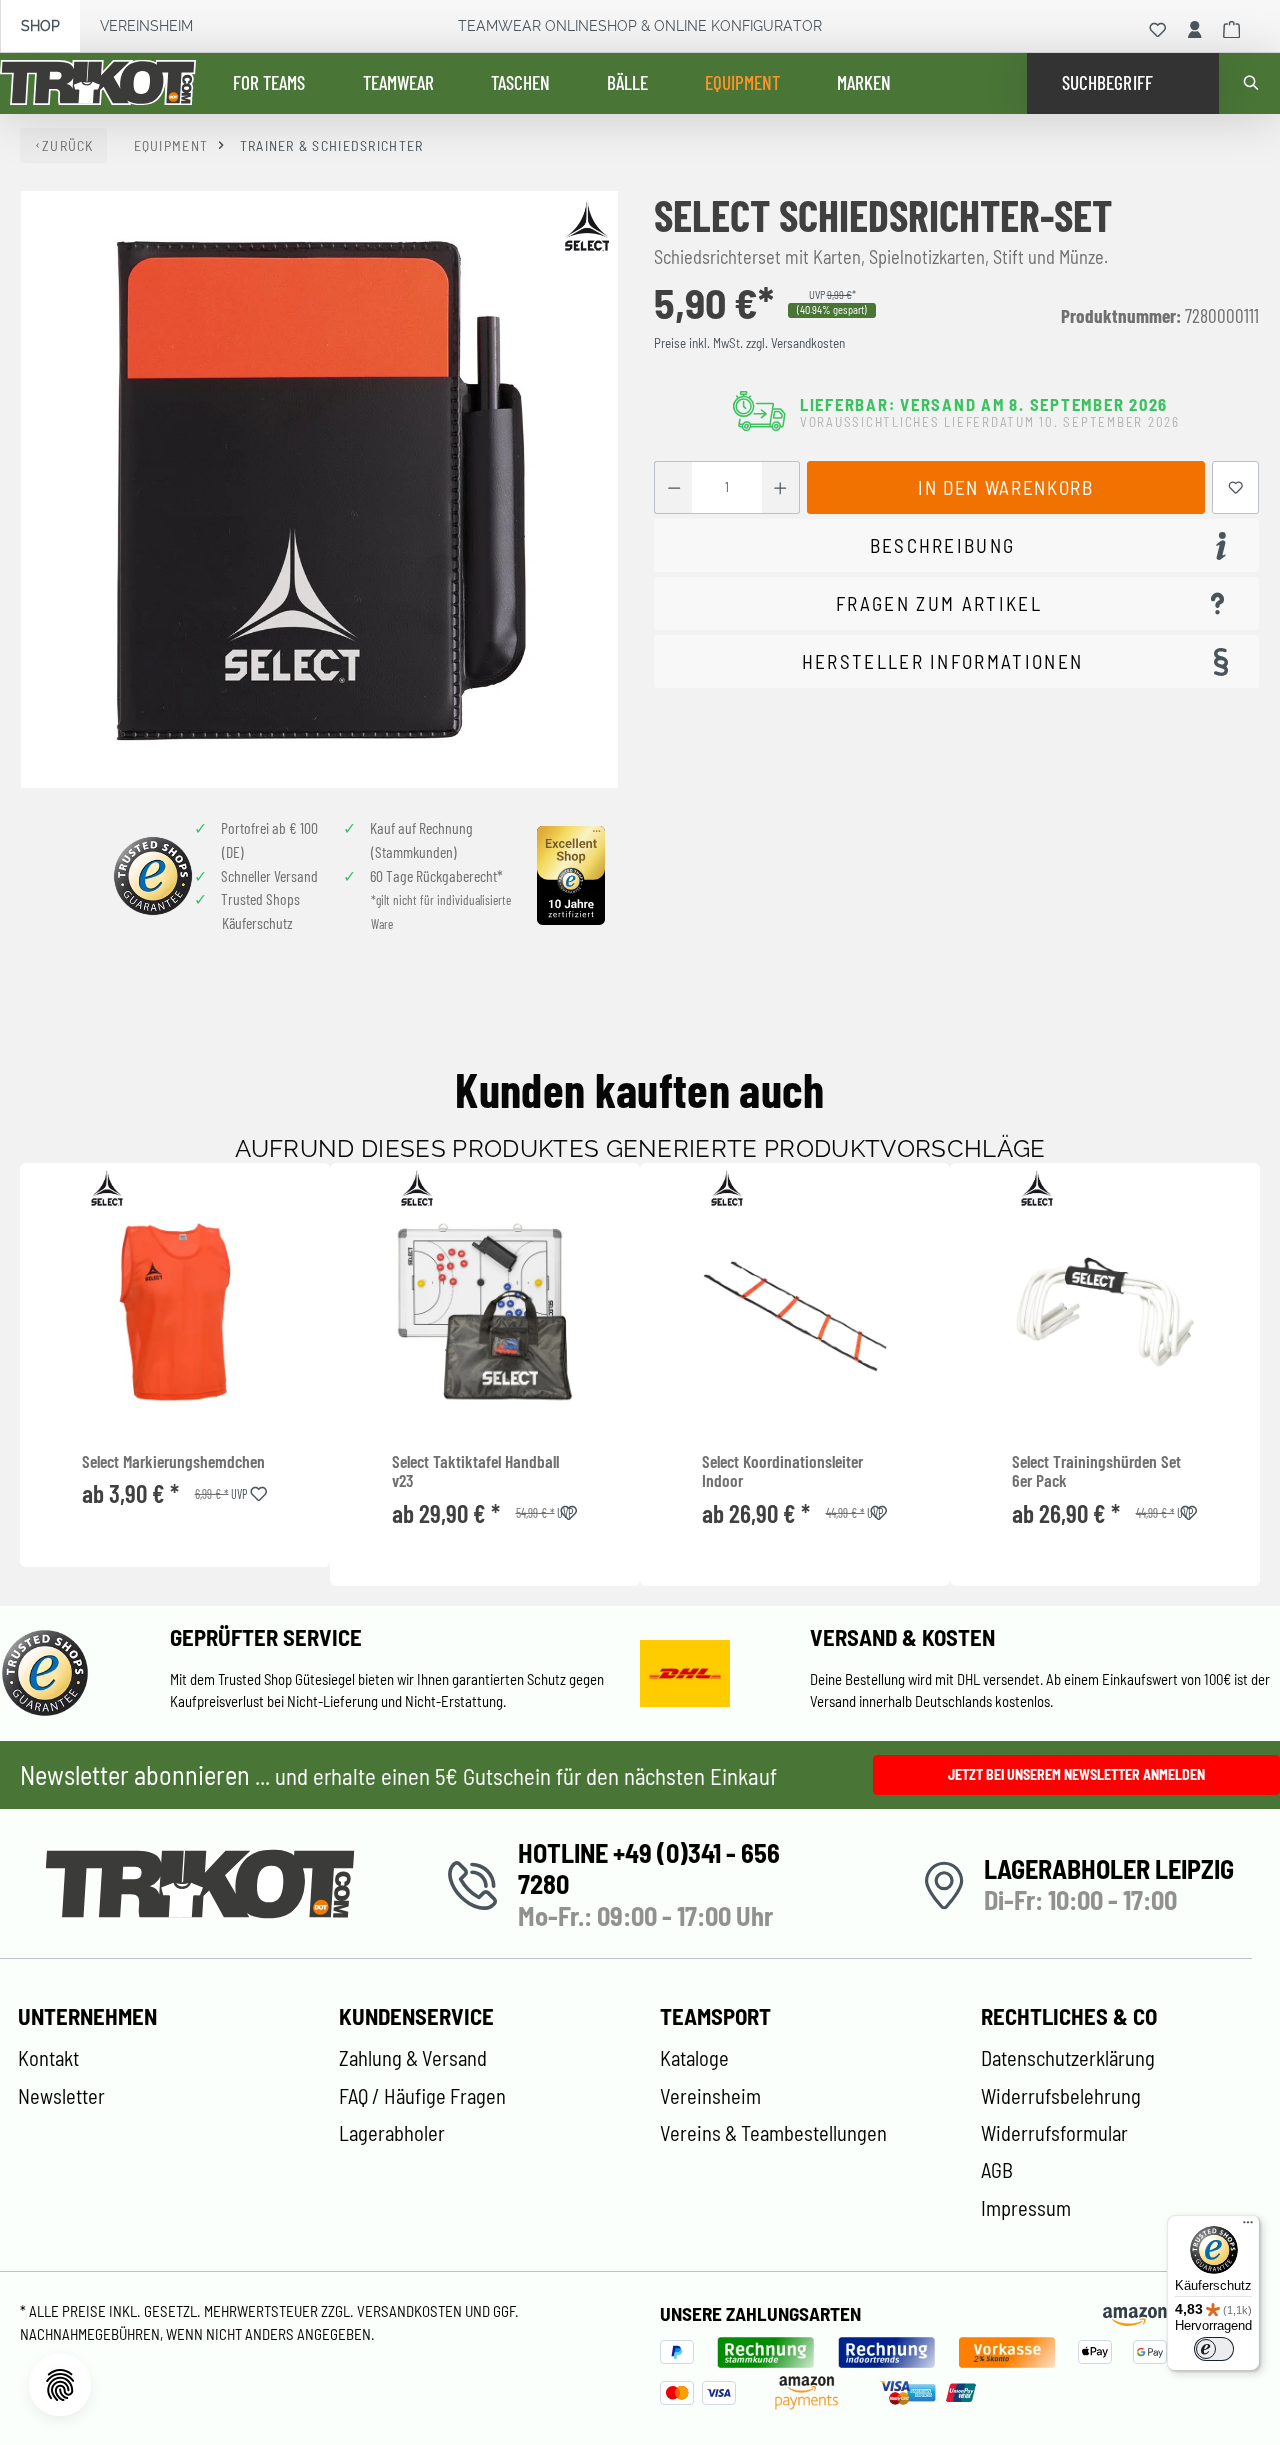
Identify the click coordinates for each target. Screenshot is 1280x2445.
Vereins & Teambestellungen (773, 2133)
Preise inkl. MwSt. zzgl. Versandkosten (749, 343)
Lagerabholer (392, 2133)
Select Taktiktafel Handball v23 (475, 1471)
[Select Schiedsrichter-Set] (319, 489)
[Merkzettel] (1158, 30)
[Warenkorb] (1232, 30)
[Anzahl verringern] (673, 487)
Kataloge (694, 2058)
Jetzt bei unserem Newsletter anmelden (1076, 1774)
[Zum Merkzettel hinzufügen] (1236, 487)
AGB (997, 2170)
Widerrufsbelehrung (1061, 2096)
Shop (40, 26)
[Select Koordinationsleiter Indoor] (795, 1312)
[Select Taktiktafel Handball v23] (485, 1312)
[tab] (956, 545)
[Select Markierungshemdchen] (175, 1312)
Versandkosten (411, 2311)
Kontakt (48, 2058)
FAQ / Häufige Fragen (422, 2096)
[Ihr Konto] (1195, 30)
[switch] (1214, 2349)
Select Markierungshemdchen (173, 1461)
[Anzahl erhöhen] (780, 487)
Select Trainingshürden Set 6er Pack (1096, 1471)
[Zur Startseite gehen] (98, 84)
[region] (320, 489)
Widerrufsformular (1054, 2133)
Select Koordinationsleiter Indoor (782, 1471)
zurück (68, 145)
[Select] (587, 226)
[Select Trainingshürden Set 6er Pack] (1105, 1312)
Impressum (1026, 2208)
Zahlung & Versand (413, 2058)
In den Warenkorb (1005, 487)
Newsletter (61, 2096)
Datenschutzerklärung (1068, 2058)
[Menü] (1248, 2227)
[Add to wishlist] (259, 1490)
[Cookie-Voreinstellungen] (60, 2385)
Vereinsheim (146, 26)
